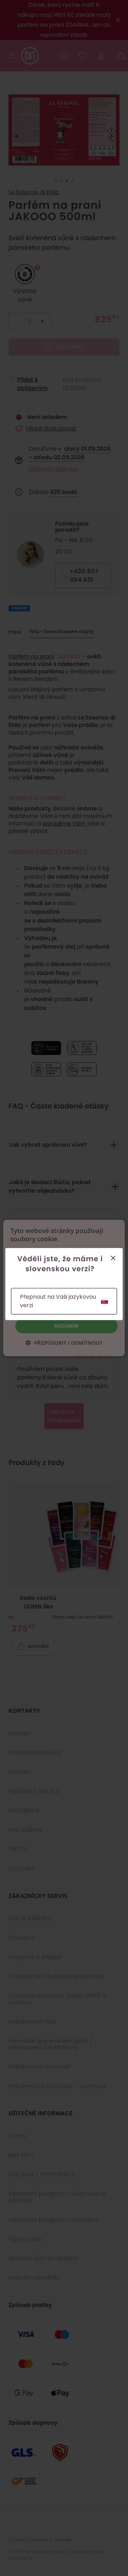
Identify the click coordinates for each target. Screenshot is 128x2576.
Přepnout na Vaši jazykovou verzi (58, 1301)
